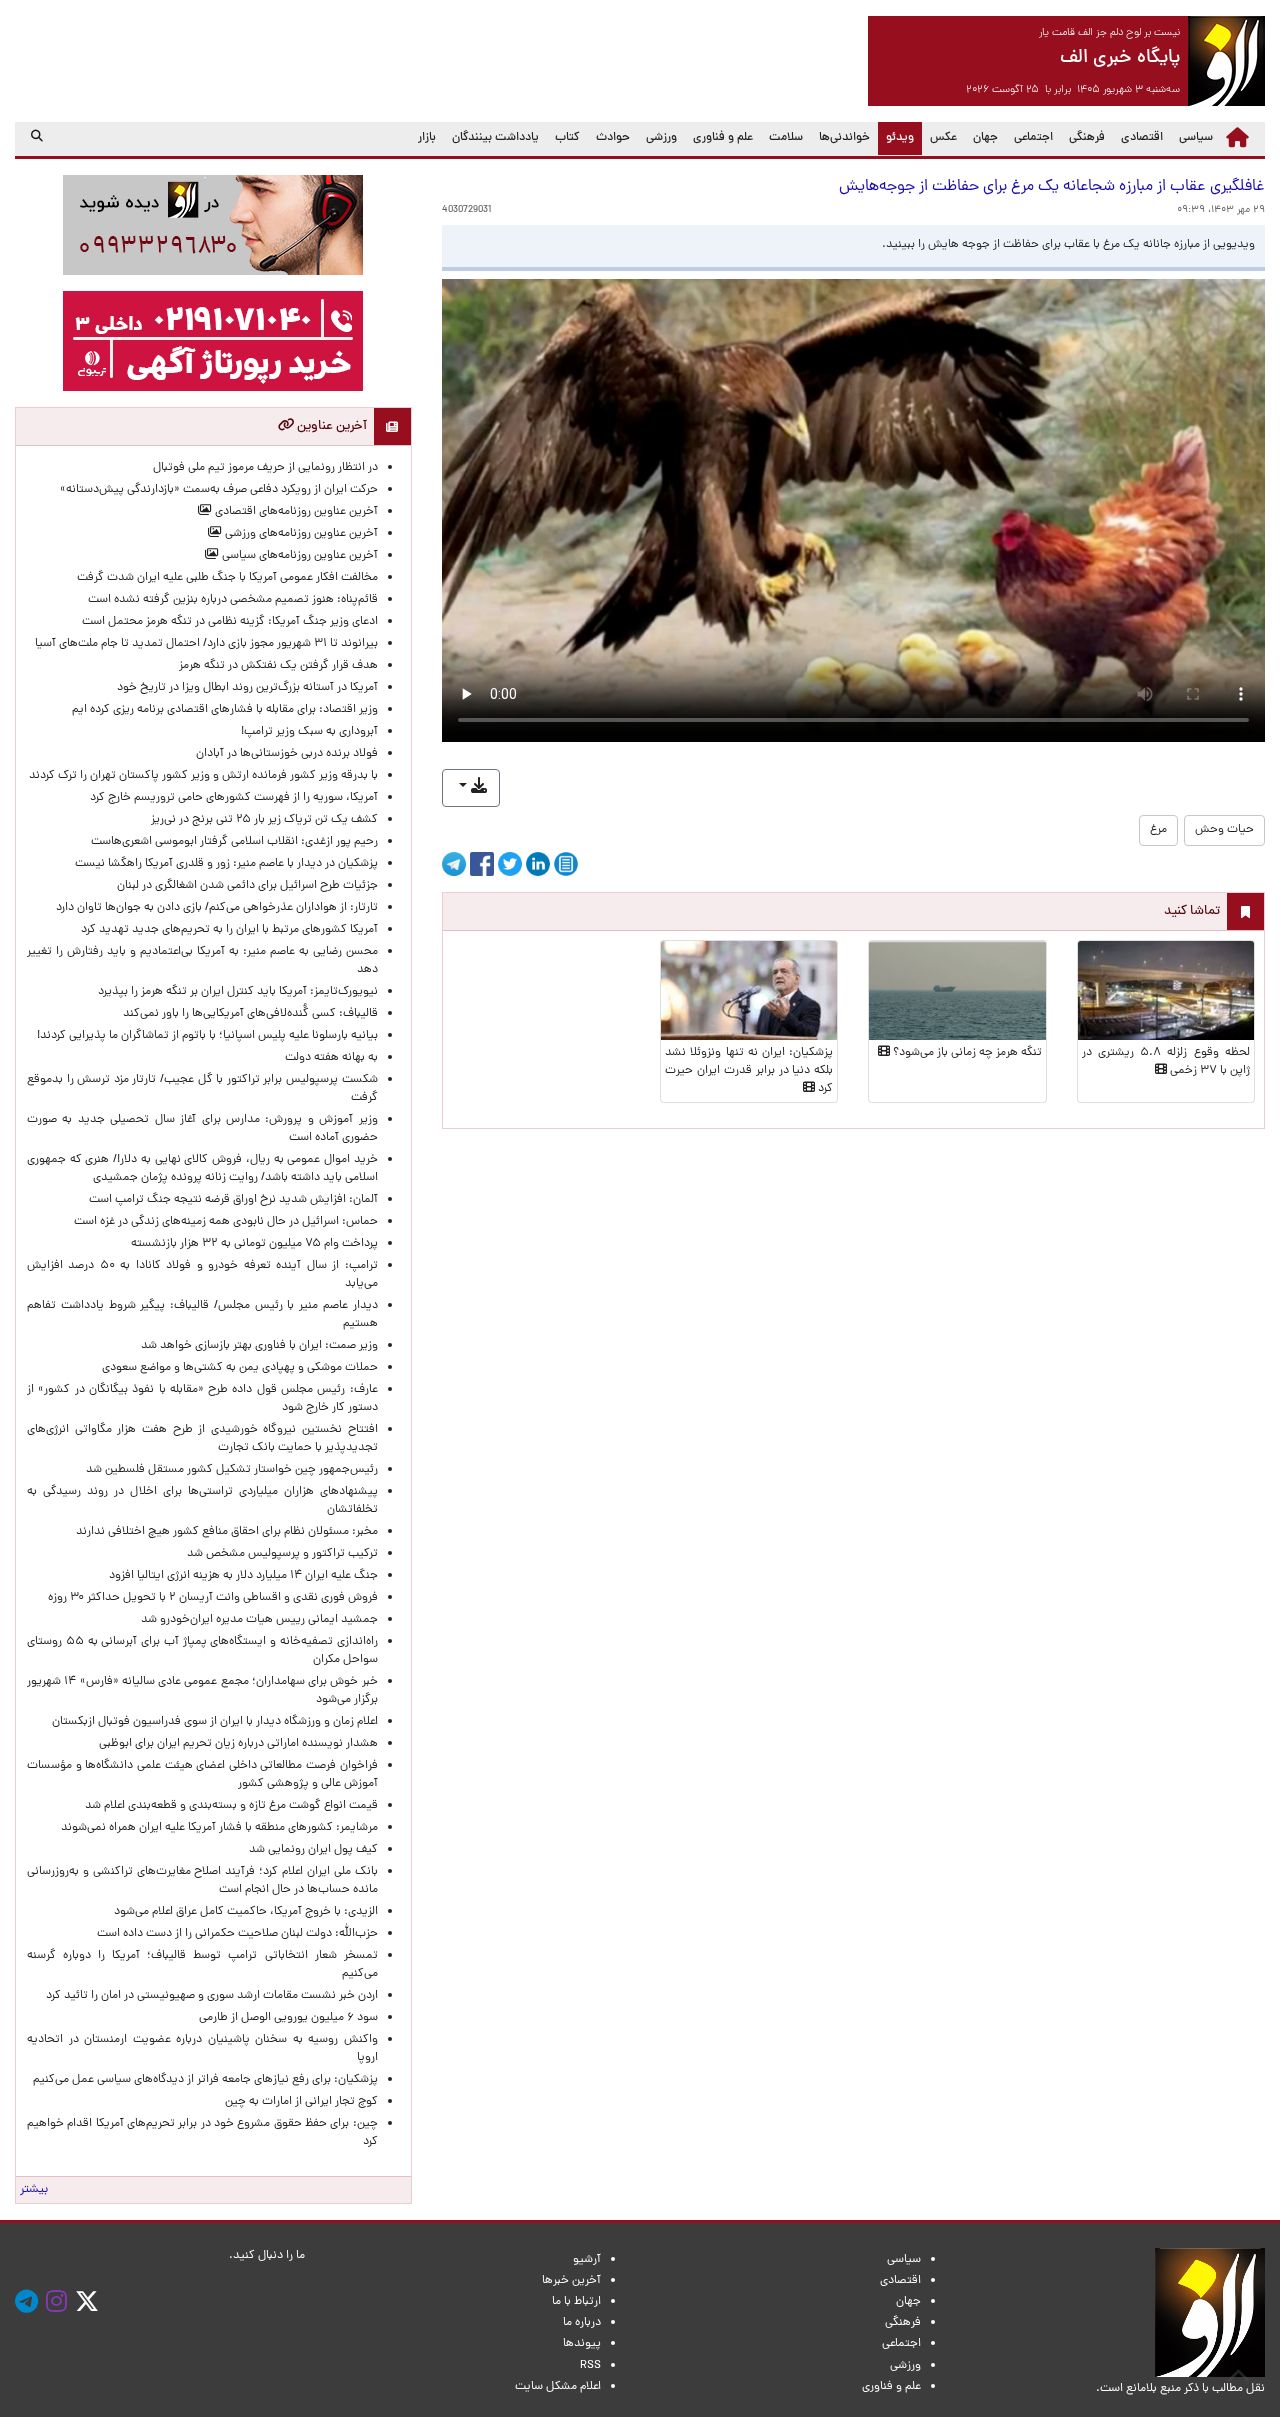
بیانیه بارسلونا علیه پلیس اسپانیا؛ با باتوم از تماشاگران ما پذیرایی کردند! (207, 1036)
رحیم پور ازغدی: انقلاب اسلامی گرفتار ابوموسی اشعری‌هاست (234, 842)
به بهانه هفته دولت (331, 1058)
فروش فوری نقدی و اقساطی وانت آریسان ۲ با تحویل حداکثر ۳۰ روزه (213, 1598)
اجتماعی (1033, 138)
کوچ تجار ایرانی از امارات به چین (301, 2102)
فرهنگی (1087, 138)
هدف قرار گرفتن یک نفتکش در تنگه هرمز (278, 666)
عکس (943, 138)
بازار (427, 138)
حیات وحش (1224, 830)
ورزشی (661, 138)
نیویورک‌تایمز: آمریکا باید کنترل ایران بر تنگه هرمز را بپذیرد (238, 992)
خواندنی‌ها (844, 138)
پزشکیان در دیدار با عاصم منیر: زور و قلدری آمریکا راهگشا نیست (226, 864)
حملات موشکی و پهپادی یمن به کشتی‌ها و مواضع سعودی (240, 1368)
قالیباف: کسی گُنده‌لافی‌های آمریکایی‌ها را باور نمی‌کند (250, 1014)
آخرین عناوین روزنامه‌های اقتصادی (295, 512)
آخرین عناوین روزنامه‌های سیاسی (298, 556)
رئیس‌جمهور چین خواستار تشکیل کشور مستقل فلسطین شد (232, 1470)
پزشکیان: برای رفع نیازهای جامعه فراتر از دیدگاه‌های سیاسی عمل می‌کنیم (205, 2080)
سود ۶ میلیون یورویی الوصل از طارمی (288, 2018)
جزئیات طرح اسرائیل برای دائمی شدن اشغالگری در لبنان (247, 886)
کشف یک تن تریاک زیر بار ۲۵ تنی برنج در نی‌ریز (264, 820)
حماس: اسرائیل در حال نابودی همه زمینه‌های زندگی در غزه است (226, 1222)
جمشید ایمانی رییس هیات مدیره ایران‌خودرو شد (259, 1620)
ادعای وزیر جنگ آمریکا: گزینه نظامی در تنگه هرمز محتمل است (230, 622)
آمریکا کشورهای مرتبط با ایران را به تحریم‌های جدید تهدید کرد (229, 930)
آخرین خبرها (571, 2281)
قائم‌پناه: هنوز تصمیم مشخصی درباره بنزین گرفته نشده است (233, 600)
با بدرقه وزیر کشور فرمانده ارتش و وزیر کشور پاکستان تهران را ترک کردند (203, 776)
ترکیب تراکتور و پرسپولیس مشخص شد (282, 1554)
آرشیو (587, 2260)
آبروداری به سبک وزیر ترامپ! (309, 732)
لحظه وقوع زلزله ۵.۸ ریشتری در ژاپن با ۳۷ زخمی (1166, 1062)
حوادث (613, 138)
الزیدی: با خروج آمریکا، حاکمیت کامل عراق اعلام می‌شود (246, 1912)
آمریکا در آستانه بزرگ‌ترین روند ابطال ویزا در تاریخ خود (247, 688)
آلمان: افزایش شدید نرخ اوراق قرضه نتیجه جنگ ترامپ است (233, 1200)
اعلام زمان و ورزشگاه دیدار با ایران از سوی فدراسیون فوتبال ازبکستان (215, 1722)
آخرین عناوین (330, 426)
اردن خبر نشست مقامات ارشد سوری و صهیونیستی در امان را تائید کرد (212, 1996)
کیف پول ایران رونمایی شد (313, 1850)
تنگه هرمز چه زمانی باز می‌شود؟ (966, 1053)
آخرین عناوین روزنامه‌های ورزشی (300, 534)
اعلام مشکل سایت (558, 2387)
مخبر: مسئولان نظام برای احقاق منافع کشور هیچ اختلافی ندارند (227, 1532)
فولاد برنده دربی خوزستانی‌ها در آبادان (287, 754)
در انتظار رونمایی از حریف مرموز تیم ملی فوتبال (265, 468)
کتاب (567, 138)
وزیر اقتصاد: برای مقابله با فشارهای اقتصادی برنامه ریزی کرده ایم (225, 710)
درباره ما (582, 2323)
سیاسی (1196, 138)
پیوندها (582, 2344)
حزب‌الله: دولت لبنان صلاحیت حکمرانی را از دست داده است (237, 1934)
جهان (985, 138)
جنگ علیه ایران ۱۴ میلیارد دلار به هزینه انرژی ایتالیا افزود (243, 1576)
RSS (590, 2366)
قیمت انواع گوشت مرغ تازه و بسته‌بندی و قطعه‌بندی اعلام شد (231, 1806)
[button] (471, 788)
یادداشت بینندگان (495, 138)
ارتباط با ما (576, 2302)
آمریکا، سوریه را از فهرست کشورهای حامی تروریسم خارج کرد (234, 798)
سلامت (786, 138)
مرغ (1158, 830)
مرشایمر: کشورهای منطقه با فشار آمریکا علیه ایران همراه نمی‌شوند (219, 1828)
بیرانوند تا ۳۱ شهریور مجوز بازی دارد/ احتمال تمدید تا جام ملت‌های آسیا (206, 644)
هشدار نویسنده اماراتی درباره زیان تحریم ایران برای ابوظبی (238, 1744)
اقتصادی (1142, 138)
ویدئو (896, 137)
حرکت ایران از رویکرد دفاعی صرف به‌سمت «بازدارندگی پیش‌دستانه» (219, 490)
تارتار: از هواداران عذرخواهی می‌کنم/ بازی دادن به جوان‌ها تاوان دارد (217, 908)
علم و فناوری (723, 138)
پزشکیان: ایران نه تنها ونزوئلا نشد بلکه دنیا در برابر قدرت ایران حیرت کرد (749, 1071)
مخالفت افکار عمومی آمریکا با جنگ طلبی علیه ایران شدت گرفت (227, 578)
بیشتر (34, 2190)
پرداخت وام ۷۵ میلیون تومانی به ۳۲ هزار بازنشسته (254, 1244)
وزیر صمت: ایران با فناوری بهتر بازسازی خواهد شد (259, 1346)
